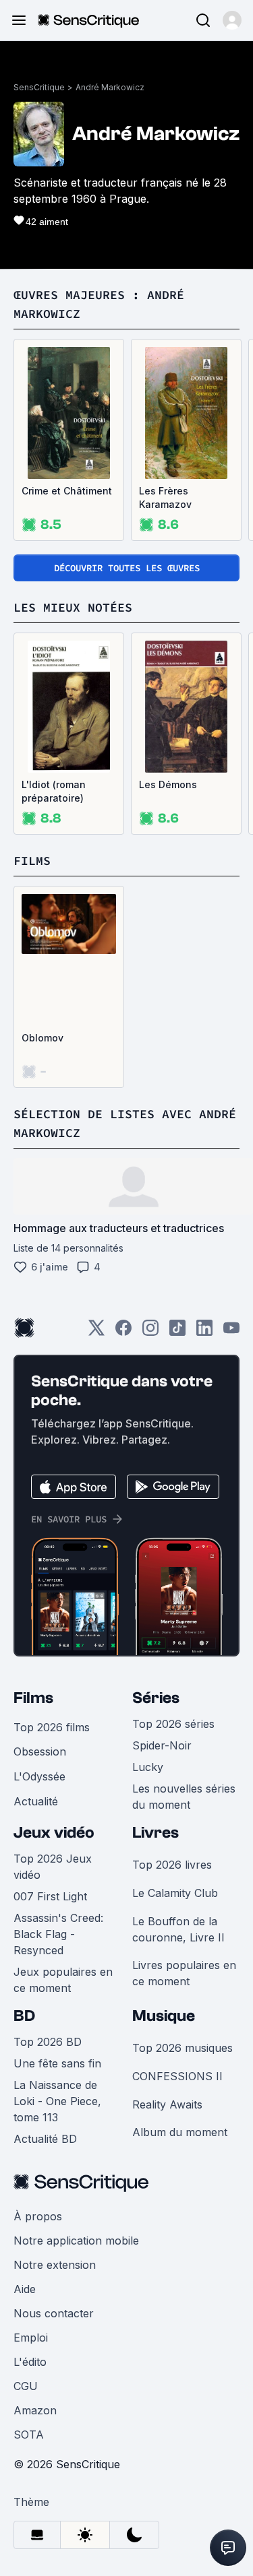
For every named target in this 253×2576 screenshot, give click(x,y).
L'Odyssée (39, 1776)
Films (33, 1698)
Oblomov (43, 1038)
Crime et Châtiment (67, 491)
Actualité (36, 1801)
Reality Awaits (167, 2104)
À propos (38, 2216)
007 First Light (50, 1896)
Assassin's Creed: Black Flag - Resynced (58, 1934)
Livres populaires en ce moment (184, 1973)
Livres (156, 1833)
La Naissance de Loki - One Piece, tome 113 (57, 2101)
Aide (25, 2289)
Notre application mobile (76, 2241)
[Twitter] (96, 1332)
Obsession (40, 1751)
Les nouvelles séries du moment (184, 1797)
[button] (232, 20)
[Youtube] (231, 1332)
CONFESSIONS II (177, 2076)
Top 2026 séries (173, 1724)
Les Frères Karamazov (165, 497)
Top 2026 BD (48, 2042)
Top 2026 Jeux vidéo (53, 1867)
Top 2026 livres (172, 1865)
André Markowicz (110, 87)
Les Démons (168, 784)
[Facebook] (123, 1332)
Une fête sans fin (57, 2063)
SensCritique (39, 87)
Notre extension (55, 2265)
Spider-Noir (162, 1745)
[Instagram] (150, 1332)
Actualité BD (45, 2139)
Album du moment (180, 2132)
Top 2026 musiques (182, 2048)
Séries (156, 1698)
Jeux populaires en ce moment (63, 1980)
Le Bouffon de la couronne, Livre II (178, 1929)
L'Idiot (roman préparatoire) (54, 791)
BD (24, 2016)
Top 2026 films (52, 1727)
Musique (164, 2016)
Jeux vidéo (54, 1833)
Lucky (148, 1767)
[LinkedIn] (204, 1332)
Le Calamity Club (175, 1893)
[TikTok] (177, 1332)
